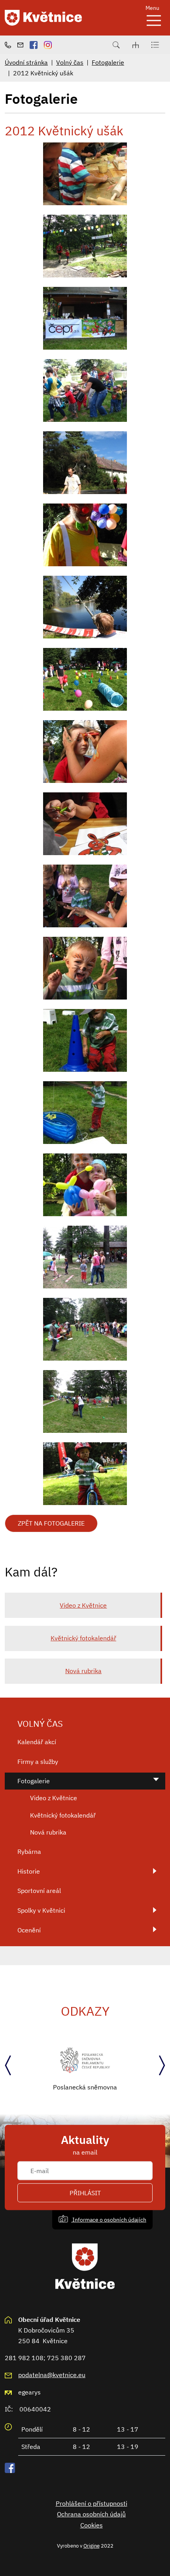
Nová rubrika (83, 1671)
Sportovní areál (39, 1891)
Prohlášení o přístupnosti (92, 2503)
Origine (92, 2546)
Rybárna (29, 1851)
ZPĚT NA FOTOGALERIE (51, 1523)
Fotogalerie (108, 62)
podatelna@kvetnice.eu (52, 2375)
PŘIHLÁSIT (85, 2193)
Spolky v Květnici (41, 1910)
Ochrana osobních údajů (91, 2514)
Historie (29, 1871)
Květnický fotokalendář (83, 1638)
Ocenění (29, 1930)
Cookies (92, 2525)
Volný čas (70, 62)
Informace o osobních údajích (109, 2219)
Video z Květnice (83, 1605)
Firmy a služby (38, 1762)
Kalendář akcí (37, 1742)
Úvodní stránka (26, 62)
